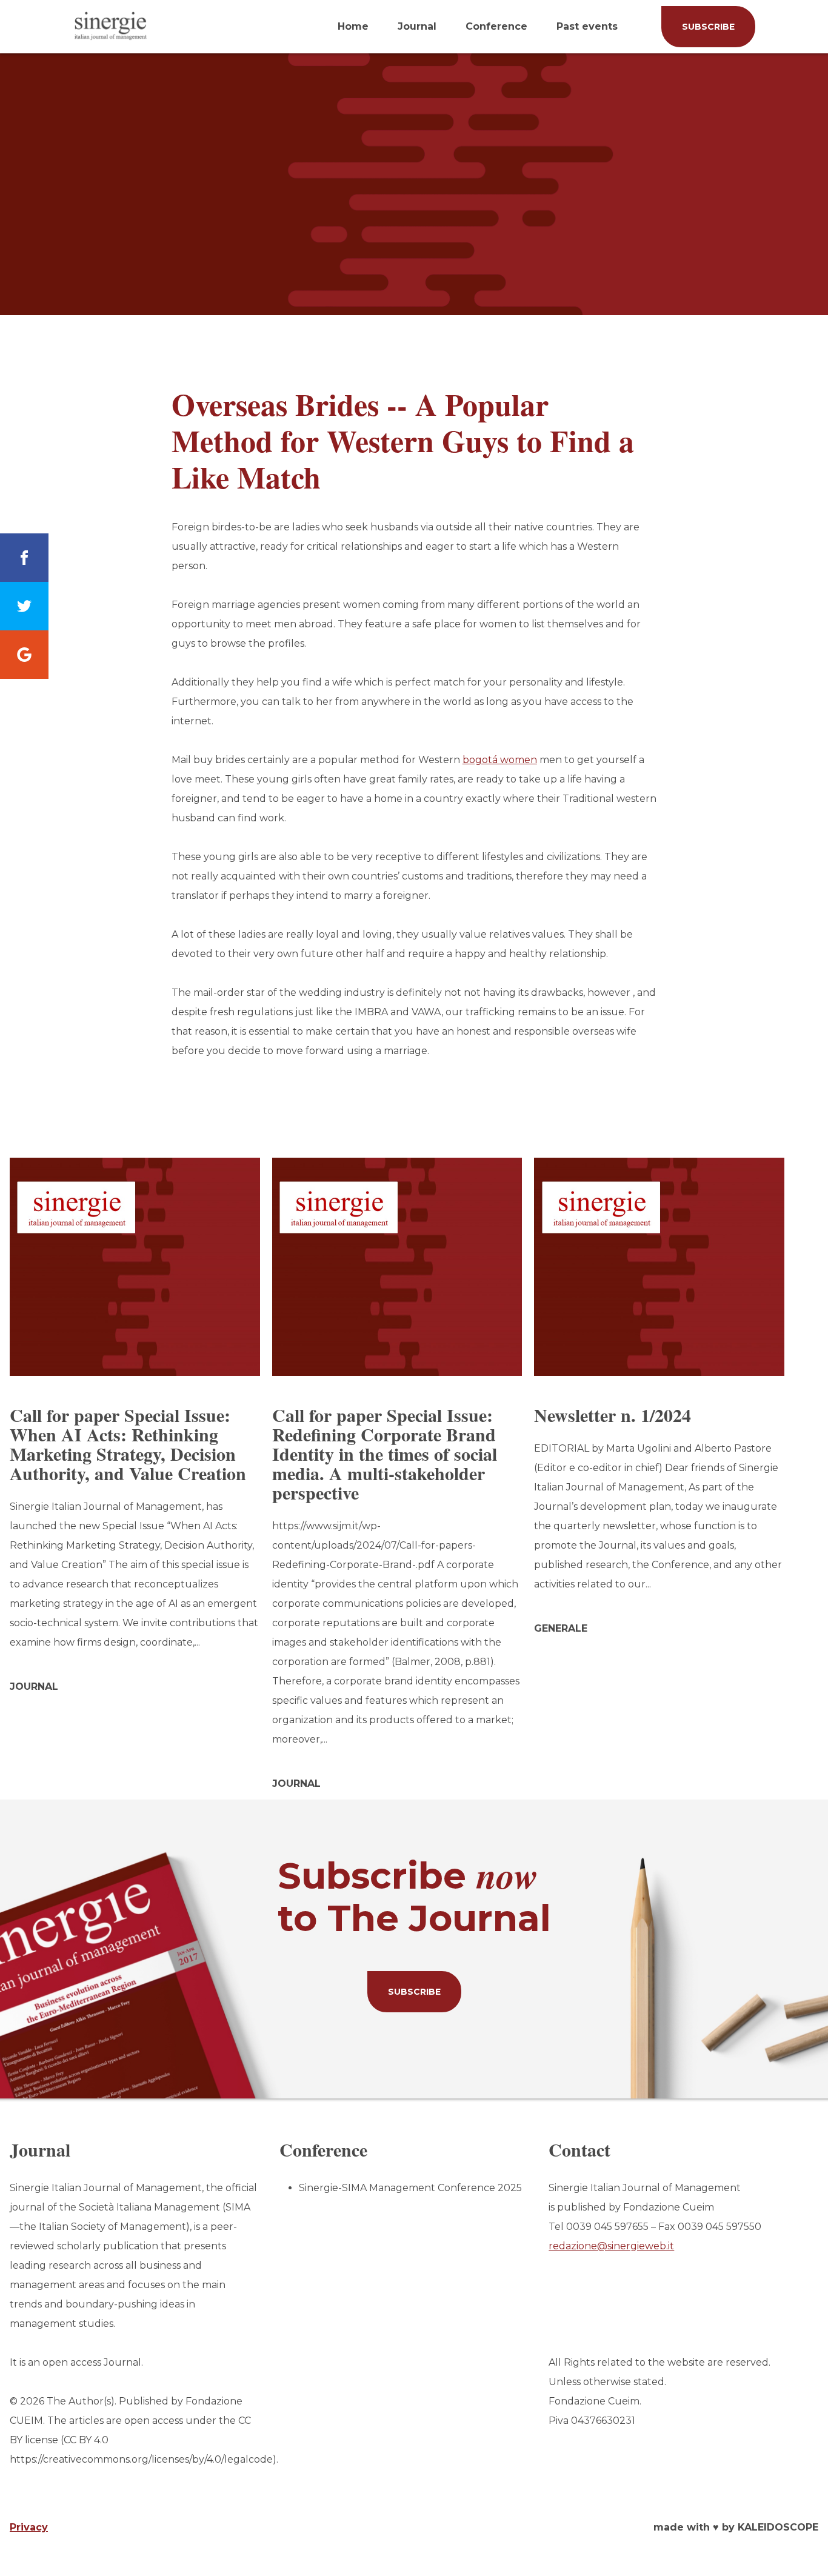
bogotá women (500, 760)
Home (353, 26)
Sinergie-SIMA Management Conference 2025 (410, 2188)
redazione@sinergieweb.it (611, 2246)
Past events (587, 26)
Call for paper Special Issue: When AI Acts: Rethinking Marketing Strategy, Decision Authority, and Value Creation (128, 1444)
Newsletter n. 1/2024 (613, 1415)
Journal (417, 26)
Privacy (29, 2527)
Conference (496, 26)
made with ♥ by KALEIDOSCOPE (736, 2527)
